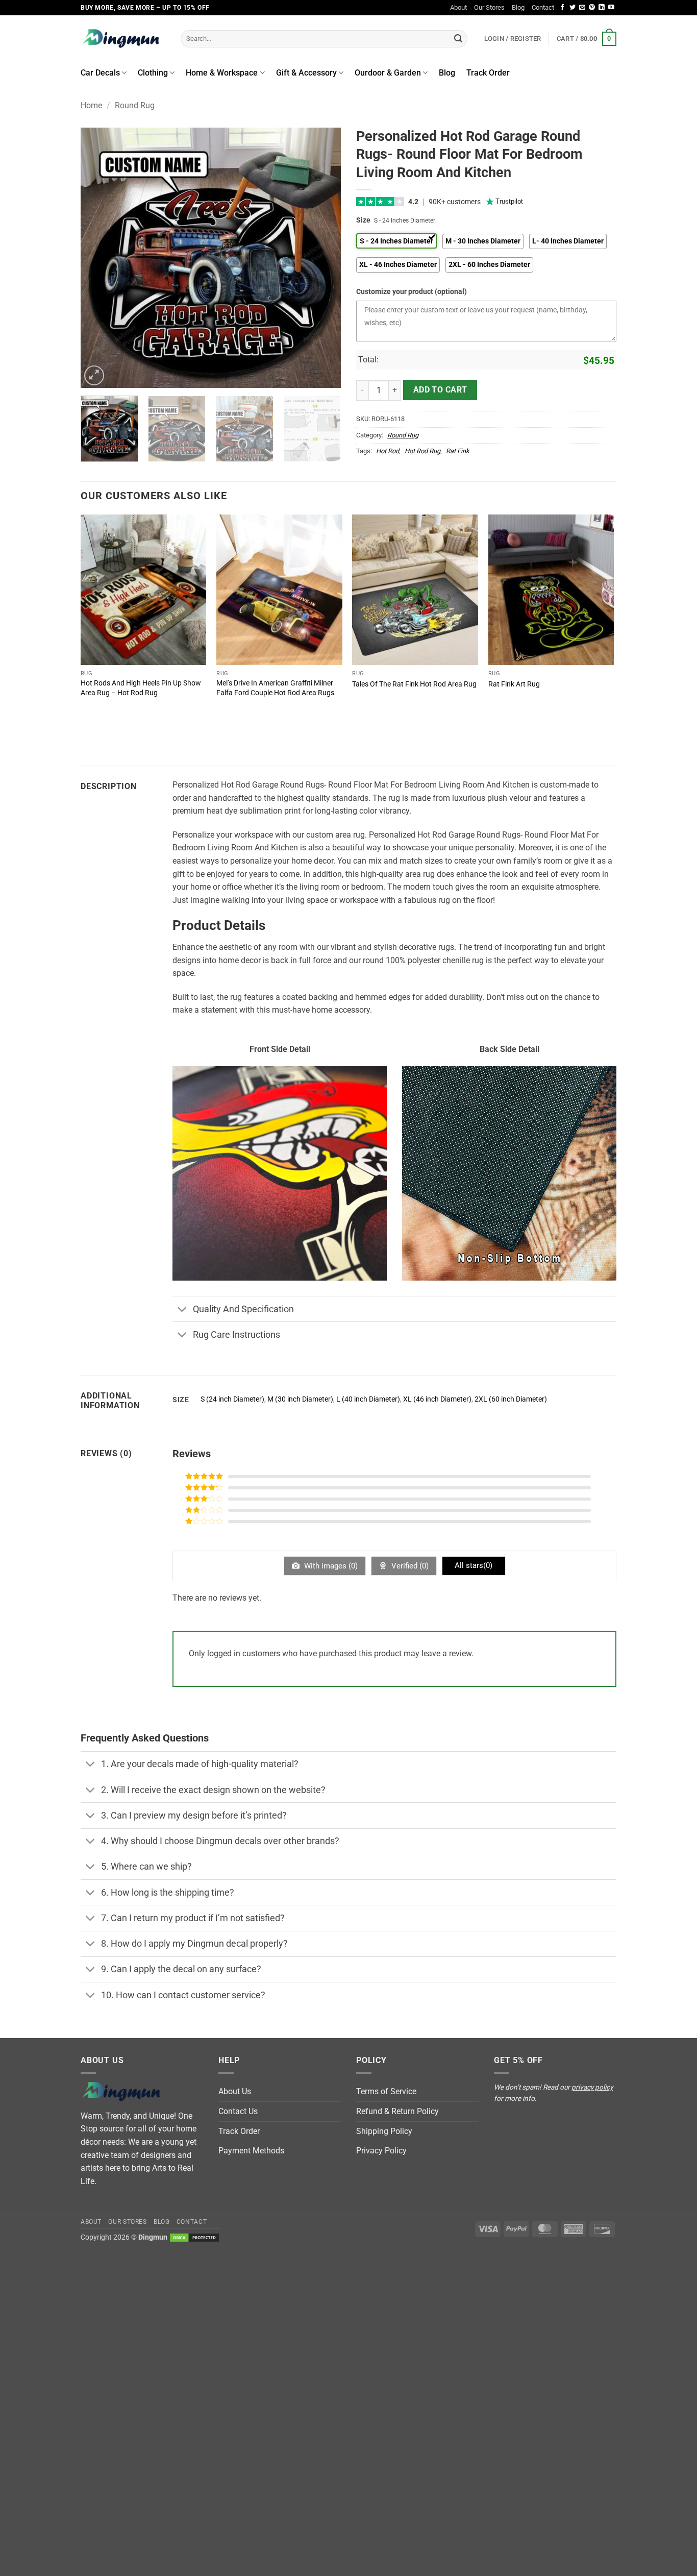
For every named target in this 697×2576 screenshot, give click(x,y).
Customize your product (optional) (412, 292)
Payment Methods (251, 2151)
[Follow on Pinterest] (592, 8)
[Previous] (98, 258)
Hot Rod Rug (422, 451)
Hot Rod (388, 451)
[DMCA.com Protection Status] (194, 2237)
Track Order (488, 73)
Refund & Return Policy (397, 2111)
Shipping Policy (384, 2131)
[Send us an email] (582, 8)
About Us (235, 2091)
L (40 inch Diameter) (368, 1399)
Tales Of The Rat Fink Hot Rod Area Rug (414, 684)
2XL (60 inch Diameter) (511, 1399)
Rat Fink (457, 451)
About (458, 7)
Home (91, 105)
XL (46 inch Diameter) (437, 1399)
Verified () (409, 1566)
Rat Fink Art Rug (514, 684)
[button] (587, 39)
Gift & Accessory (306, 73)
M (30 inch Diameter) (300, 1399)
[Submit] (458, 39)
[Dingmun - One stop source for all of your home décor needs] (123, 39)
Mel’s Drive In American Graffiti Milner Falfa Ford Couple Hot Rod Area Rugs (275, 688)
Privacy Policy (381, 2151)
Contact (543, 7)
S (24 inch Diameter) (232, 1399)
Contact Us (238, 2111)
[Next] (323, 258)
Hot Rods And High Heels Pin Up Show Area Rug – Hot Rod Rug (141, 688)
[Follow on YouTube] (611, 8)
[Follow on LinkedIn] (602, 8)
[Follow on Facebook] (562, 8)
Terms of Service (386, 2091)
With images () (330, 1566)
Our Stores (489, 7)
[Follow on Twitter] (572, 8)
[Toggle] (182, 1310)
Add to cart (440, 390)
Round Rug (135, 105)
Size (363, 220)
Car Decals (100, 73)
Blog (518, 7)
